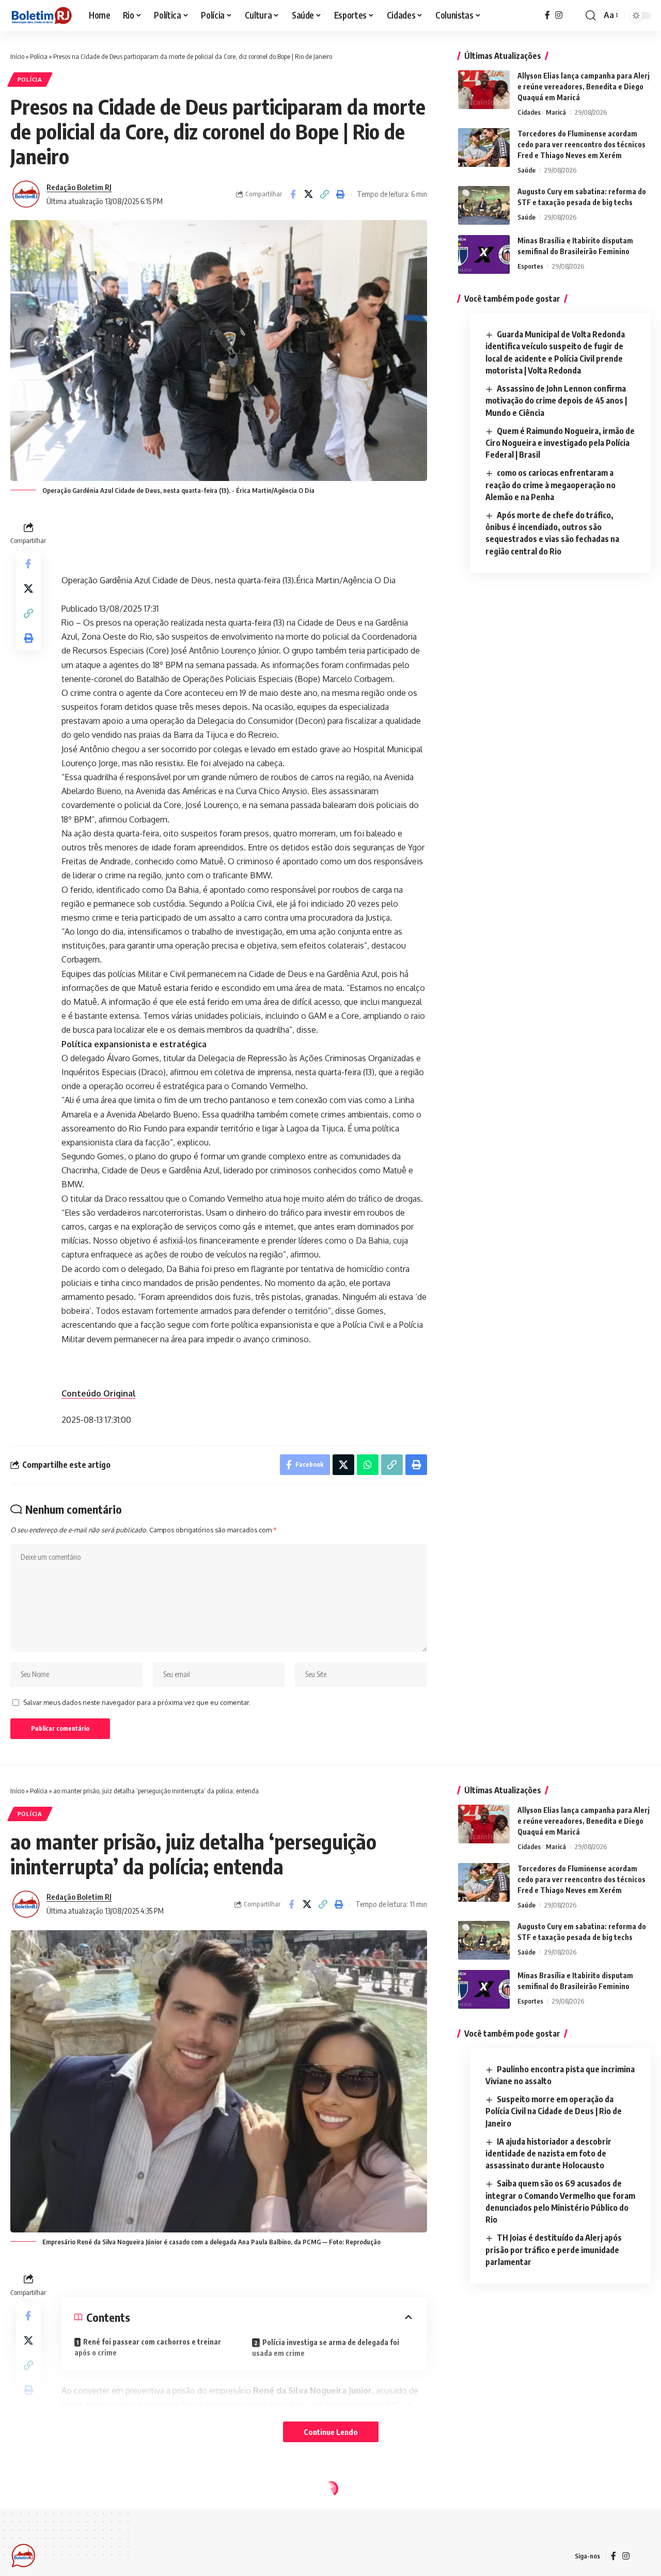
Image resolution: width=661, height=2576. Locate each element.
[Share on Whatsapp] (368, 1465)
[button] (591, 15)
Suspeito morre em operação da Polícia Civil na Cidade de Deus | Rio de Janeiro (554, 2111)
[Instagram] (559, 15)
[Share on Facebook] (291, 1904)
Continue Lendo (331, 2432)
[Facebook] (547, 15)
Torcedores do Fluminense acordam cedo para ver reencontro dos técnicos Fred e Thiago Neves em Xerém (581, 144)
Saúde (526, 170)
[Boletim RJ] (41, 15)
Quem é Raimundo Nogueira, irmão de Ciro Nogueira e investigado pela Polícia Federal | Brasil (560, 443)
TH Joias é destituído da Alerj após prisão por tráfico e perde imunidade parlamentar (554, 2249)
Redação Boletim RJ (79, 187)
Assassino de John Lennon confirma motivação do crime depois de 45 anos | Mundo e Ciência (556, 400)
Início (17, 56)
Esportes (530, 266)
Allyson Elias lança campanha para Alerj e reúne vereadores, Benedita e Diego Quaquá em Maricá (584, 87)
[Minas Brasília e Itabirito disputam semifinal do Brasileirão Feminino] (484, 254)
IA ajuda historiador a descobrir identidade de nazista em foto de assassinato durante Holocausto (548, 2153)
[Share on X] (309, 194)
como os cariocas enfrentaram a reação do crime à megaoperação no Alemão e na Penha (550, 485)
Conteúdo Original (99, 1393)
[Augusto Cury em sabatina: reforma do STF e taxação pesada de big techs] (484, 205)
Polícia (39, 56)
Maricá (556, 112)
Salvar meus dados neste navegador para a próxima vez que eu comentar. (137, 1702)
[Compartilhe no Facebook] (293, 194)
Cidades (529, 112)
